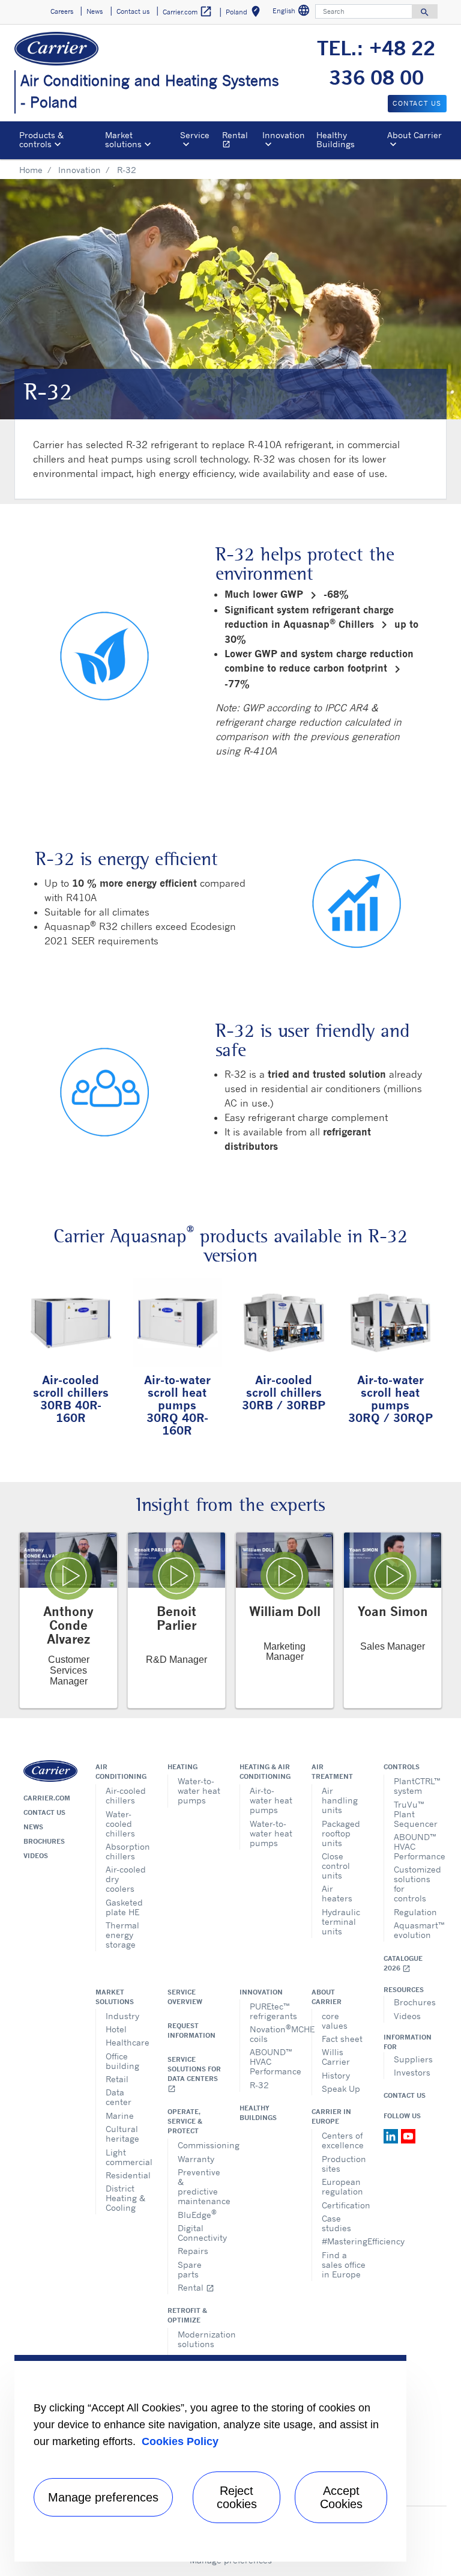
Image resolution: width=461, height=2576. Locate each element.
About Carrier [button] (414, 135)
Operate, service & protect (185, 2121)
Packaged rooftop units (341, 1833)
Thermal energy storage (122, 1935)
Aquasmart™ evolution (416, 1930)
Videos (36, 1856)
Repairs (193, 2251)
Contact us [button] (133, 11)
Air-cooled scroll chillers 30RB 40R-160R (71, 1399)
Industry (122, 2016)
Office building (122, 2061)
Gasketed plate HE (124, 1907)
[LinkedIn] (392, 2135)
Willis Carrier (336, 2057)
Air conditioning (121, 1772)
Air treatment (332, 1772)
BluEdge (197, 2213)
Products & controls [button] (41, 139)
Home (31, 170)
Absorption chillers (128, 1851)
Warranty (196, 2159)
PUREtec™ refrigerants (272, 2011)
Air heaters (337, 1893)
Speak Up (341, 2088)
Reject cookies (237, 2497)
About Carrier (327, 1997)
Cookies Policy (180, 2441)
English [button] (293, 12)
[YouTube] (408, 2135)
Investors (412, 2072)
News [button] (95, 11)
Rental (240, 141)
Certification (344, 2205)
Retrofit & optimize (187, 2315)
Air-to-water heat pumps (271, 1800)
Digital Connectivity (200, 2233)
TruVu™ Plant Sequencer (416, 1814)
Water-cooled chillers (120, 1824)
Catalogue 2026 (403, 1964)
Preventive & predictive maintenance (200, 2186)
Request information (191, 2031)
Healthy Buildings (336, 139)
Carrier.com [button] (188, 11)
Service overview (185, 1997)
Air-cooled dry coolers (126, 1879)
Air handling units (340, 1800)
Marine (120, 2116)
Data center (119, 2097)
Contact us (44, 1812)
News (33, 1827)
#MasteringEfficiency (344, 2241)
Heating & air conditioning (265, 1772)
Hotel (116, 2029)
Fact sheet (342, 2039)
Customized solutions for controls (416, 1884)
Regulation (415, 1912)
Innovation (80, 170)
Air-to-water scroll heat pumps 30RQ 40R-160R (177, 1405)
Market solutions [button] (123, 139)
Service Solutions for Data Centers (194, 2074)
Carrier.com (47, 1798)
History (336, 2075)
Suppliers (413, 2059)
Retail (117, 2079)
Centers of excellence (343, 2140)
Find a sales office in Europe (344, 2265)
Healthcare (128, 2042)
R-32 (259, 2085)
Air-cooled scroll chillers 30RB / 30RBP (284, 1392)
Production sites (344, 2164)
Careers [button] (62, 11)
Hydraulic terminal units (341, 1921)
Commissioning (200, 2145)
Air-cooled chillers (126, 1795)
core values (335, 2021)
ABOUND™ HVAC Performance (416, 1846)
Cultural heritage (122, 2134)
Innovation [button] (284, 135)
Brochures (44, 1841)
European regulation (342, 2186)
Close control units (336, 1866)
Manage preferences (103, 2497)
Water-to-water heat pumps (199, 1791)
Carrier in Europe (331, 2116)
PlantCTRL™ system (416, 1786)
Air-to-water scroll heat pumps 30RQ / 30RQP (390, 1399)
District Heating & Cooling (125, 2198)
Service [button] (195, 135)
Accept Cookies (341, 2497)
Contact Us (405, 2095)
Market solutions (115, 1997)
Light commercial (128, 2157)
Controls (402, 1767)
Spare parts (190, 2269)
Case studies (336, 2223)
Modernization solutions (200, 2339)
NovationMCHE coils (272, 2033)
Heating (182, 1767)
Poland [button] (245, 14)
